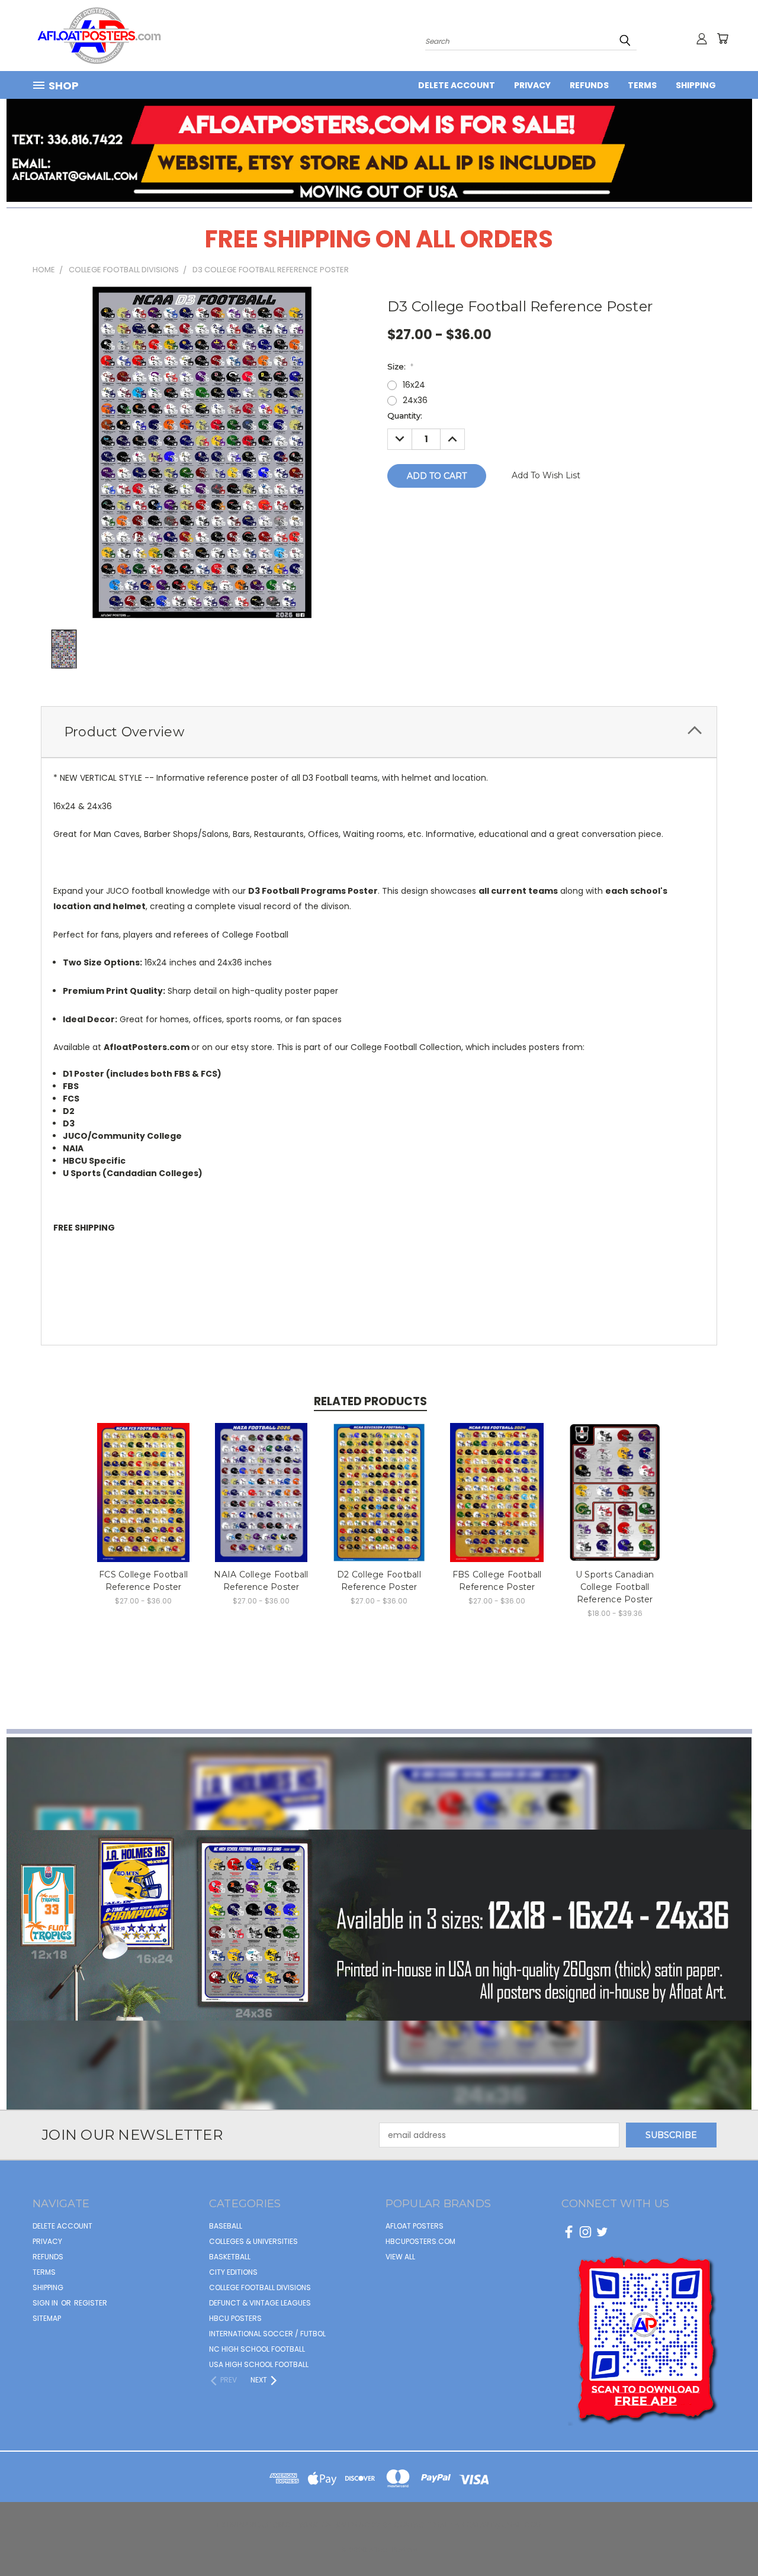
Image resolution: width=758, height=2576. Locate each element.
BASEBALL (226, 2226)
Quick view (144, 1479)
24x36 (415, 400)
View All (400, 2257)
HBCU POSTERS (235, 2318)
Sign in (46, 2303)
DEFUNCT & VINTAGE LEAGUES (260, 2303)
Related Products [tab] (370, 1401)
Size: (400, 366)
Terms (642, 85)
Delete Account (457, 85)
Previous (727, 2539)
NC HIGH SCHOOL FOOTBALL (257, 2349)
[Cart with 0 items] (722, 38)
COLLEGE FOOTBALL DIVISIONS (260, 2287)
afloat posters (415, 2226)
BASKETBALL (230, 2257)
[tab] (379, 732)
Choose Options (144, 1501)
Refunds (589, 85)
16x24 (414, 385)
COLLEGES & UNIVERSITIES (253, 2241)
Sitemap (47, 2318)
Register (91, 2303)
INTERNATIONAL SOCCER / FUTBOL (267, 2334)
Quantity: (405, 416)
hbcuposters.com (420, 2241)
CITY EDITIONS (233, 2272)
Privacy (532, 85)
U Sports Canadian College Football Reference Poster (615, 1587)
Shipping (696, 85)
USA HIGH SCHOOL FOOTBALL (259, 2364)
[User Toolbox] (702, 38)
